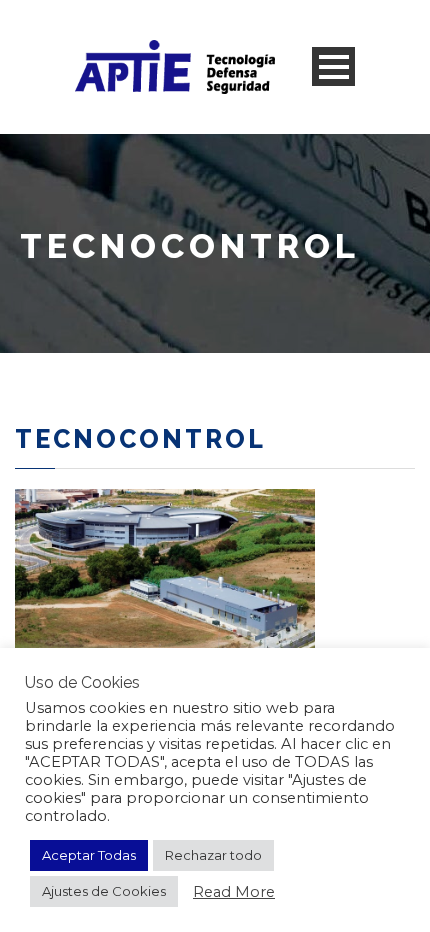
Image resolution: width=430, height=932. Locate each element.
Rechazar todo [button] (213, 855)
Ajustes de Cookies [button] (104, 891)
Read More (234, 892)
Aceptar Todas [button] (89, 855)
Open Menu (333, 66)
